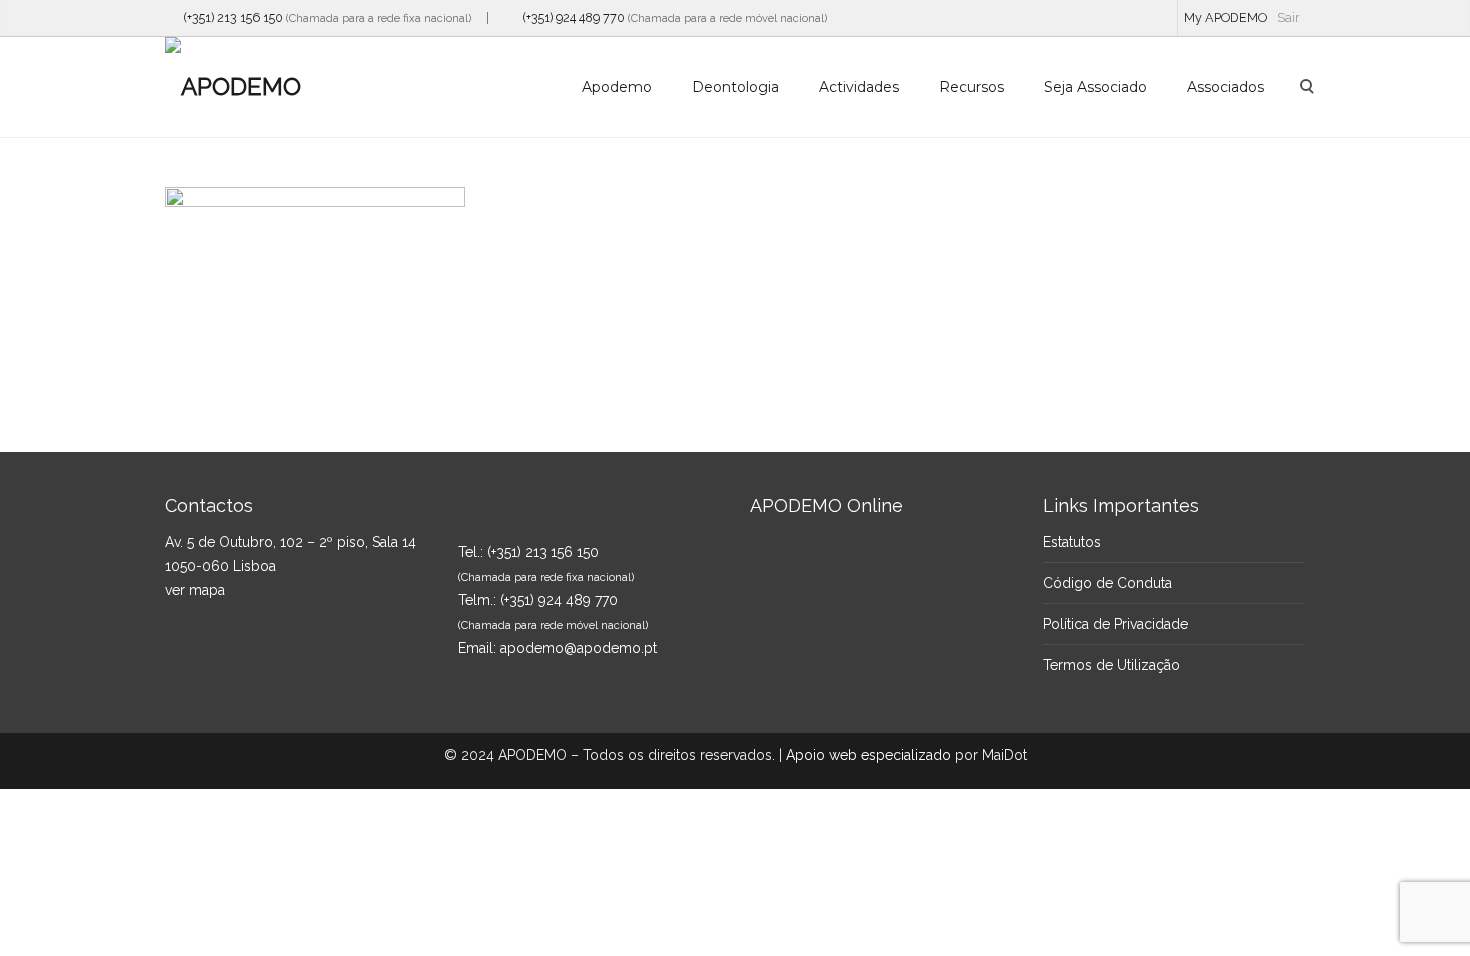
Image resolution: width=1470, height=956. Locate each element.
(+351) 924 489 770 (569, 17)
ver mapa (195, 590)
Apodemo (617, 87)
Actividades (859, 87)
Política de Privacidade (1115, 624)
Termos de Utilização (1111, 665)
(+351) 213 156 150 (229, 17)
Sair (1288, 17)
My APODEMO (1225, 17)
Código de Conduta (1107, 583)
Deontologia (735, 87)
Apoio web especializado (868, 755)
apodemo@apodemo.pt (578, 648)
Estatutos (1072, 542)
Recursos (971, 87)
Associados (1225, 87)
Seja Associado (1095, 87)
